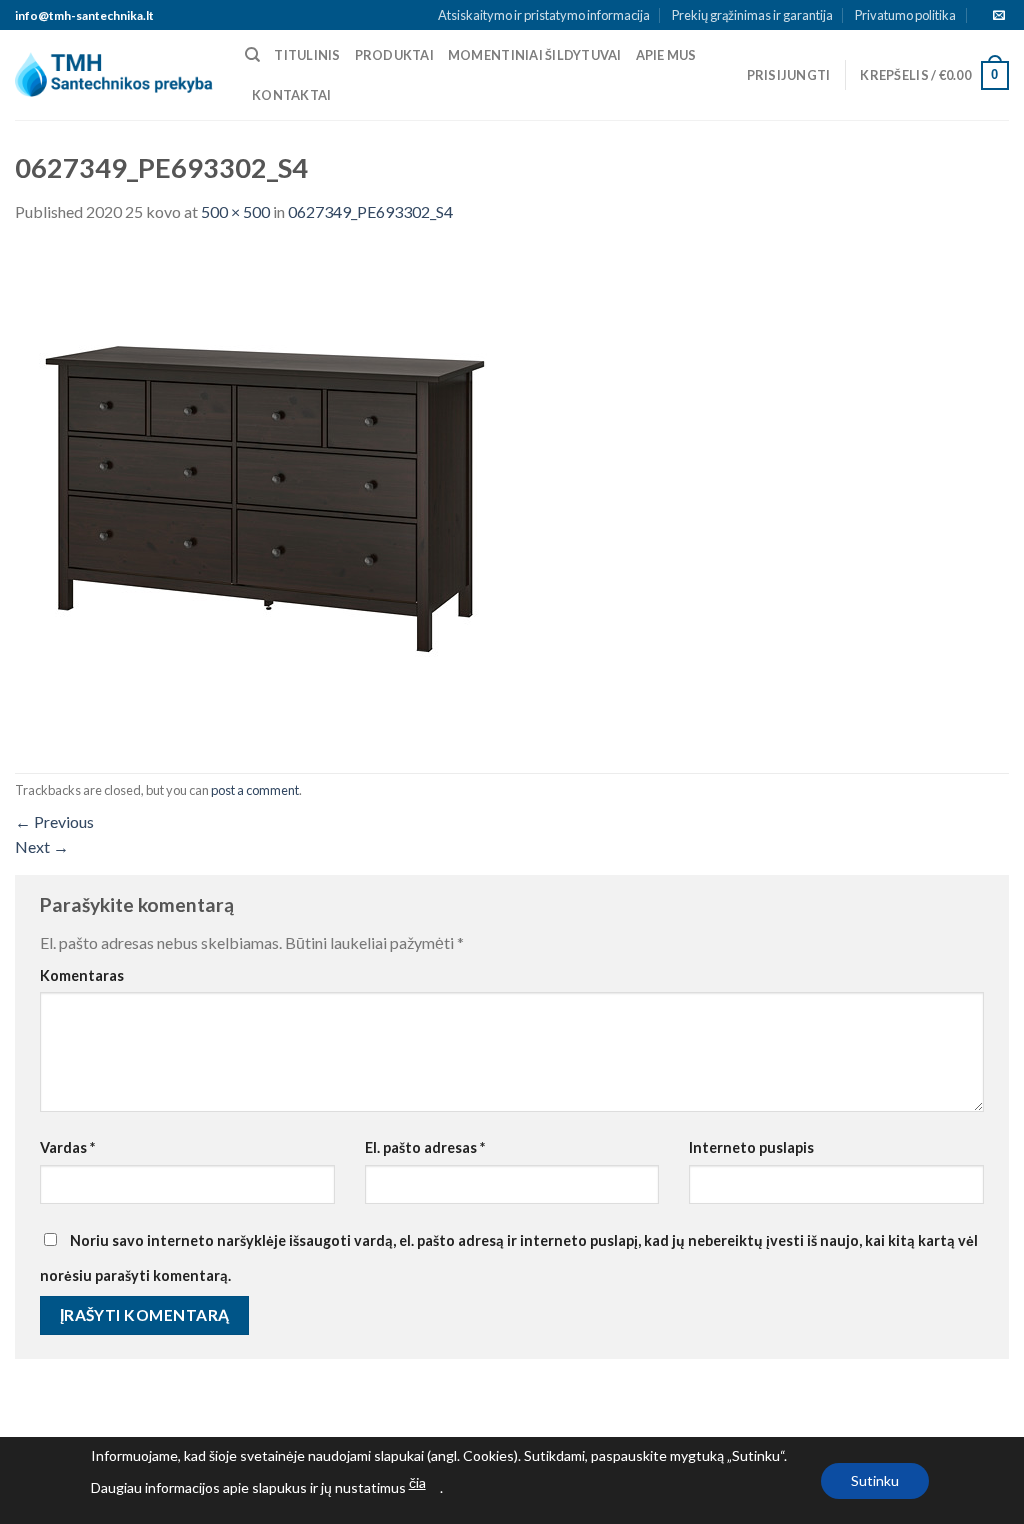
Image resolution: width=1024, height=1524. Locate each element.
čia (417, 1482)
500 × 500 (235, 211)
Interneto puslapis (751, 1147)
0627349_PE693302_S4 (370, 211)
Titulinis (307, 55)
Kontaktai (291, 95)
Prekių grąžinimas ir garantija (752, 15)
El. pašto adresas (425, 1147)
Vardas (67, 1147)
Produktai (394, 55)
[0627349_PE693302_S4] (265, 496)
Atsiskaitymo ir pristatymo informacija (544, 15)
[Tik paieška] (252, 55)
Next (42, 846)
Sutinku (875, 1480)
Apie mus (666, 55)
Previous (54, 821)
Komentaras (82, 975)
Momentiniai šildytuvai (535, 55)
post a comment (255, 790)
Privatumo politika (905, 15)
